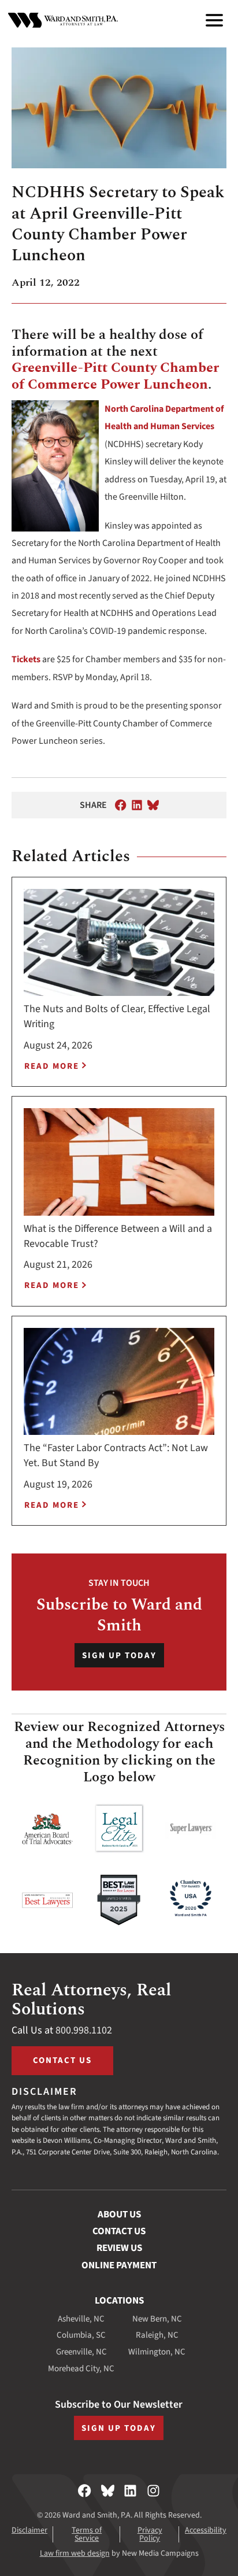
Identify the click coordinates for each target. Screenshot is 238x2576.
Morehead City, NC (81, 2369)
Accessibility (206, 2530)
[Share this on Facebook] (121, 805)
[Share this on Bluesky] (153, 805)
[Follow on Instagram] (153, 2491)
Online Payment (119, 2265)
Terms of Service (87, 2534)
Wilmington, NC (157, 2352)
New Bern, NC (157, 2319)
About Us (119, 2215)
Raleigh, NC (157, 2335)
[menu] (214, 20)
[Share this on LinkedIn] (137, 805)
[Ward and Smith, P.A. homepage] (63, 20)
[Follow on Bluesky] (108, 2491)
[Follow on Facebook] (85, 2491)
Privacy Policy (150, 2534)
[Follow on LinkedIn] (130, 2491)
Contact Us (62, 2060)
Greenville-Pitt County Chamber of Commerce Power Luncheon (115, 376)
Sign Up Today (119, 1656)
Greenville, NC (81, 2352)
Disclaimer (29, 2530)
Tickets (26, 659)
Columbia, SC (81, 2335)
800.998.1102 (84, 2030)
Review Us (119, 2248)
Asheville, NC (81, 2319)
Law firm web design (75, 2553)
